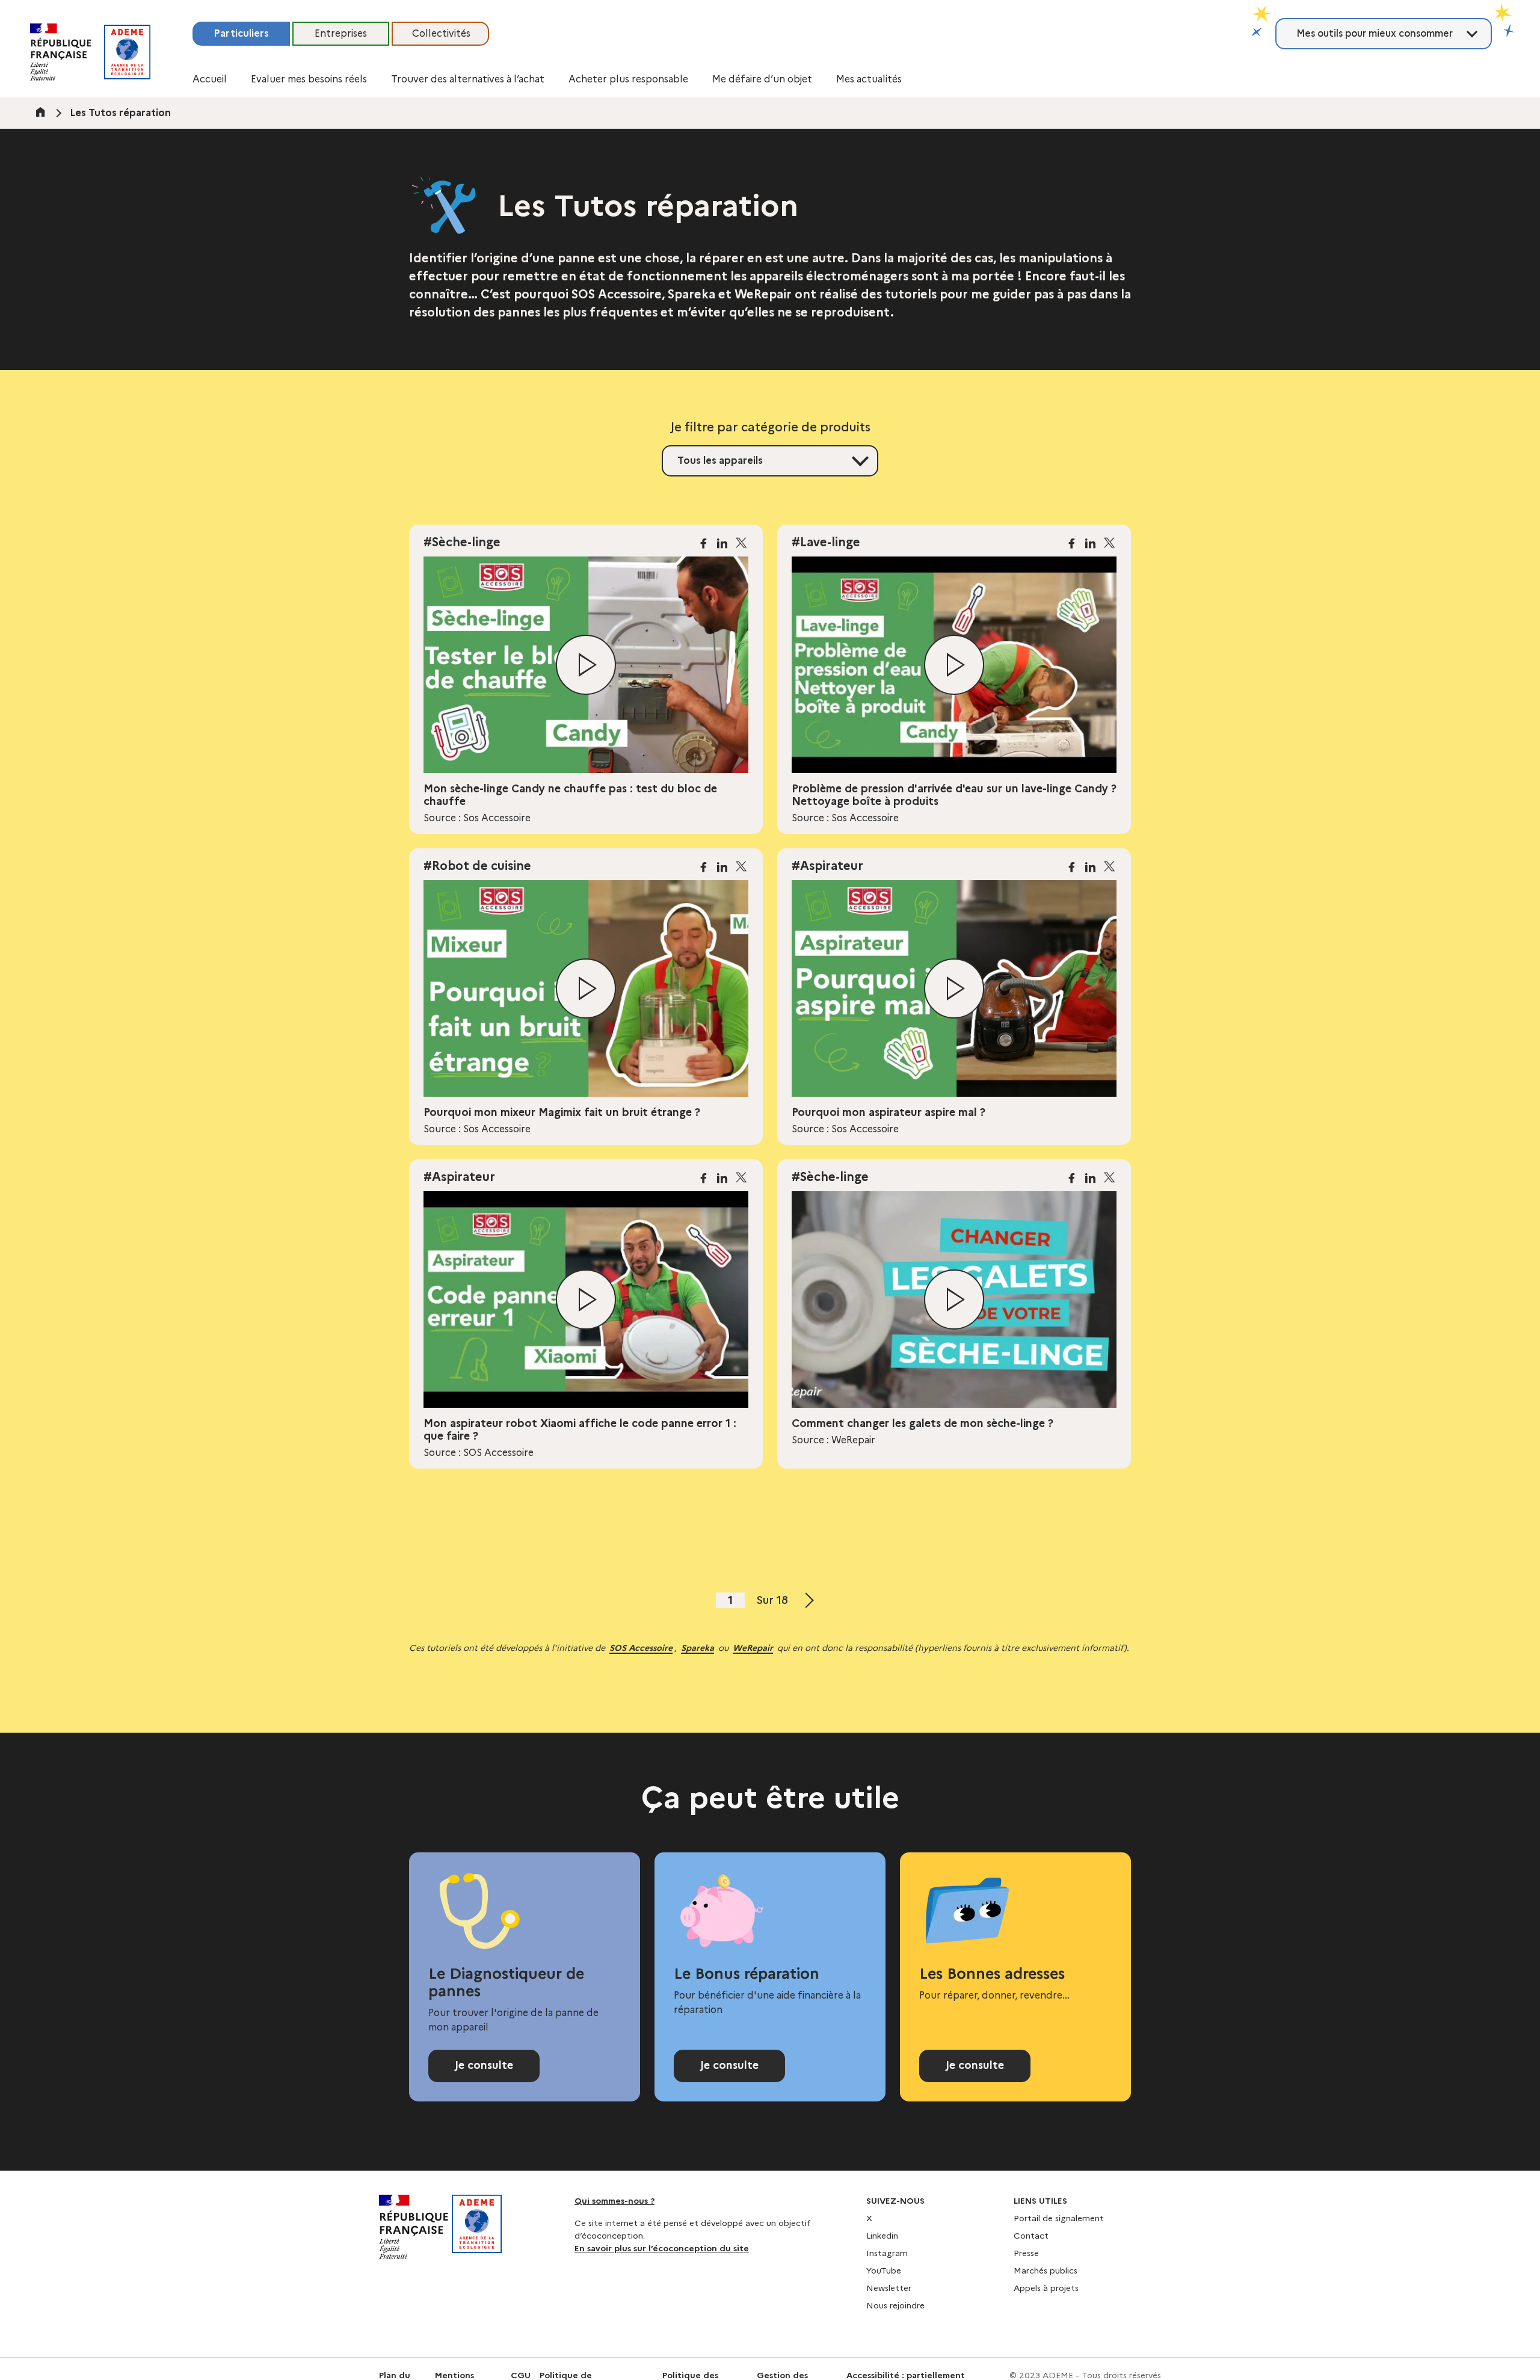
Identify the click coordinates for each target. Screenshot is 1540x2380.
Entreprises (341, 33)
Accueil (210, 79)
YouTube (884, 2271)
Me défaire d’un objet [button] (762, 79)
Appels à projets (1046, 2288)
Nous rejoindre (895, 2305)
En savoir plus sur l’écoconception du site (662, 2248)
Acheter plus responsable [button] (628, 79)
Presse (1026, 2253)
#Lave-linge (826, 542)
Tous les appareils (720, 461)
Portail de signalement (1059, 2218)
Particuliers (241, 33)
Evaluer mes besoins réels (309, 79)
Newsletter (889, 2288)
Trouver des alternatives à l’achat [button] (468, 79)
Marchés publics (1046, 2271)
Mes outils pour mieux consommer (1375, 33)
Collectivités (441, 33)
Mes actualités (869, 79)
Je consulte (484, 2065)
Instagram (887, 2253)
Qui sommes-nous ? (614, 2201)
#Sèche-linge (462, 542)
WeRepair (753, 1648)
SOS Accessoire (641, 1648)
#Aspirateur (827, 866)
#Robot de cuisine (477, 866)
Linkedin (882, 2236)
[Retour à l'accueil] (127, 52)
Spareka (698, 1648)
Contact (1031, 2236)
